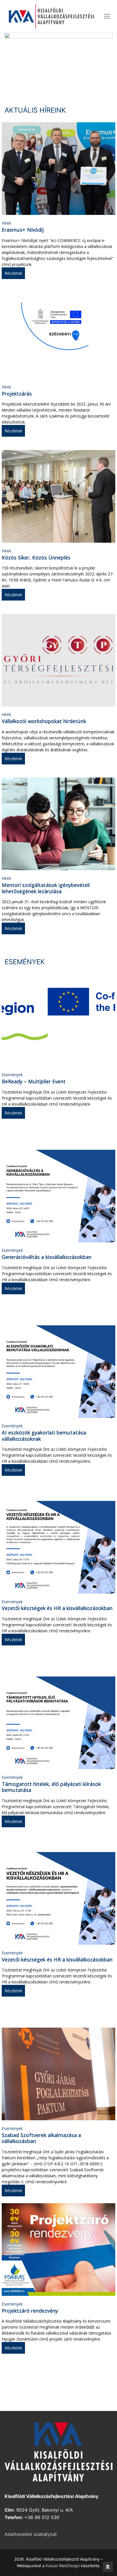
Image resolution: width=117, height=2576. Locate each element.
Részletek (13, 273)
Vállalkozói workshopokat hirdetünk (44, 721)
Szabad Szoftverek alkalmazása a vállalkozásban (41, 2138)
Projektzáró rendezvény (30, 2311)
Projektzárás (17, 394)
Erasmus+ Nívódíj (23, 230)
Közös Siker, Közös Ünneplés (36, 557)
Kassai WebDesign (63, 2566)
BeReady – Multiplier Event (34, 1081)
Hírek (6, 223)
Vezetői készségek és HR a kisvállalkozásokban (57, 1608)
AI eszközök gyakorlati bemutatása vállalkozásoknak (44, 1436)
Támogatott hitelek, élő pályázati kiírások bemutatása (51, 1787)
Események (12, 1075)
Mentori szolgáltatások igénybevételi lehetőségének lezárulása (46, 888)
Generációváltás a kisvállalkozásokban (47, 1257)
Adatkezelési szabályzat (31, 2534)
